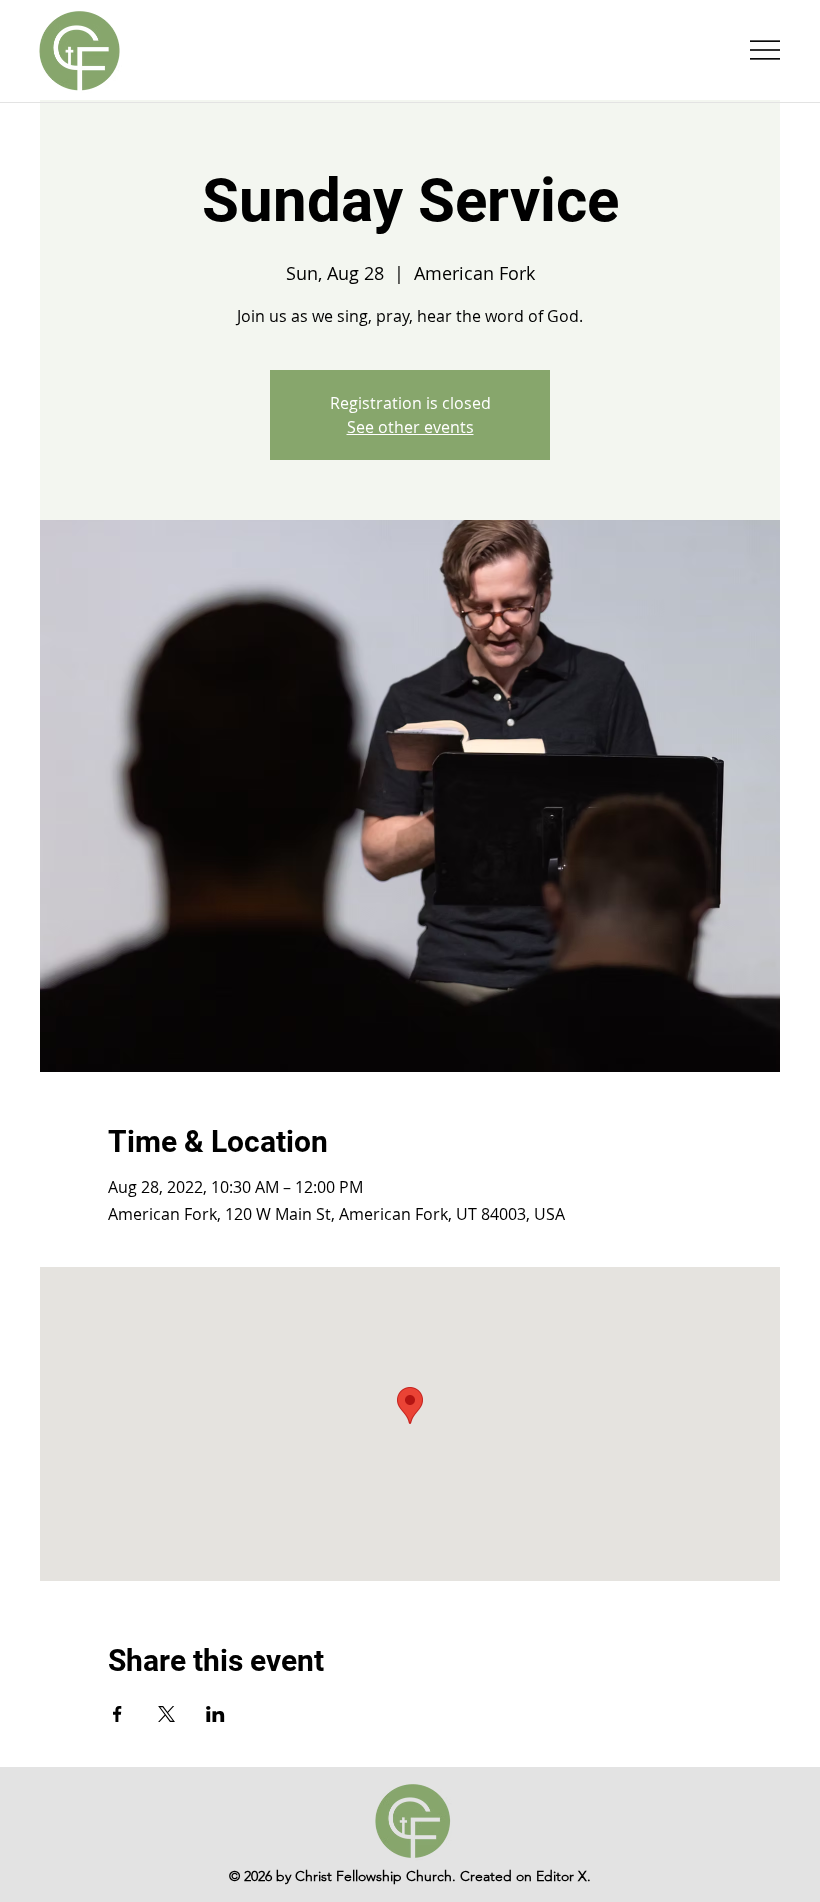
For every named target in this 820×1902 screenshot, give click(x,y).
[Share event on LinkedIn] (215, 1714)
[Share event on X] (166, 1714)
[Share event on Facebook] (117, 1714)
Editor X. (563, 1876)
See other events (410, 427)
